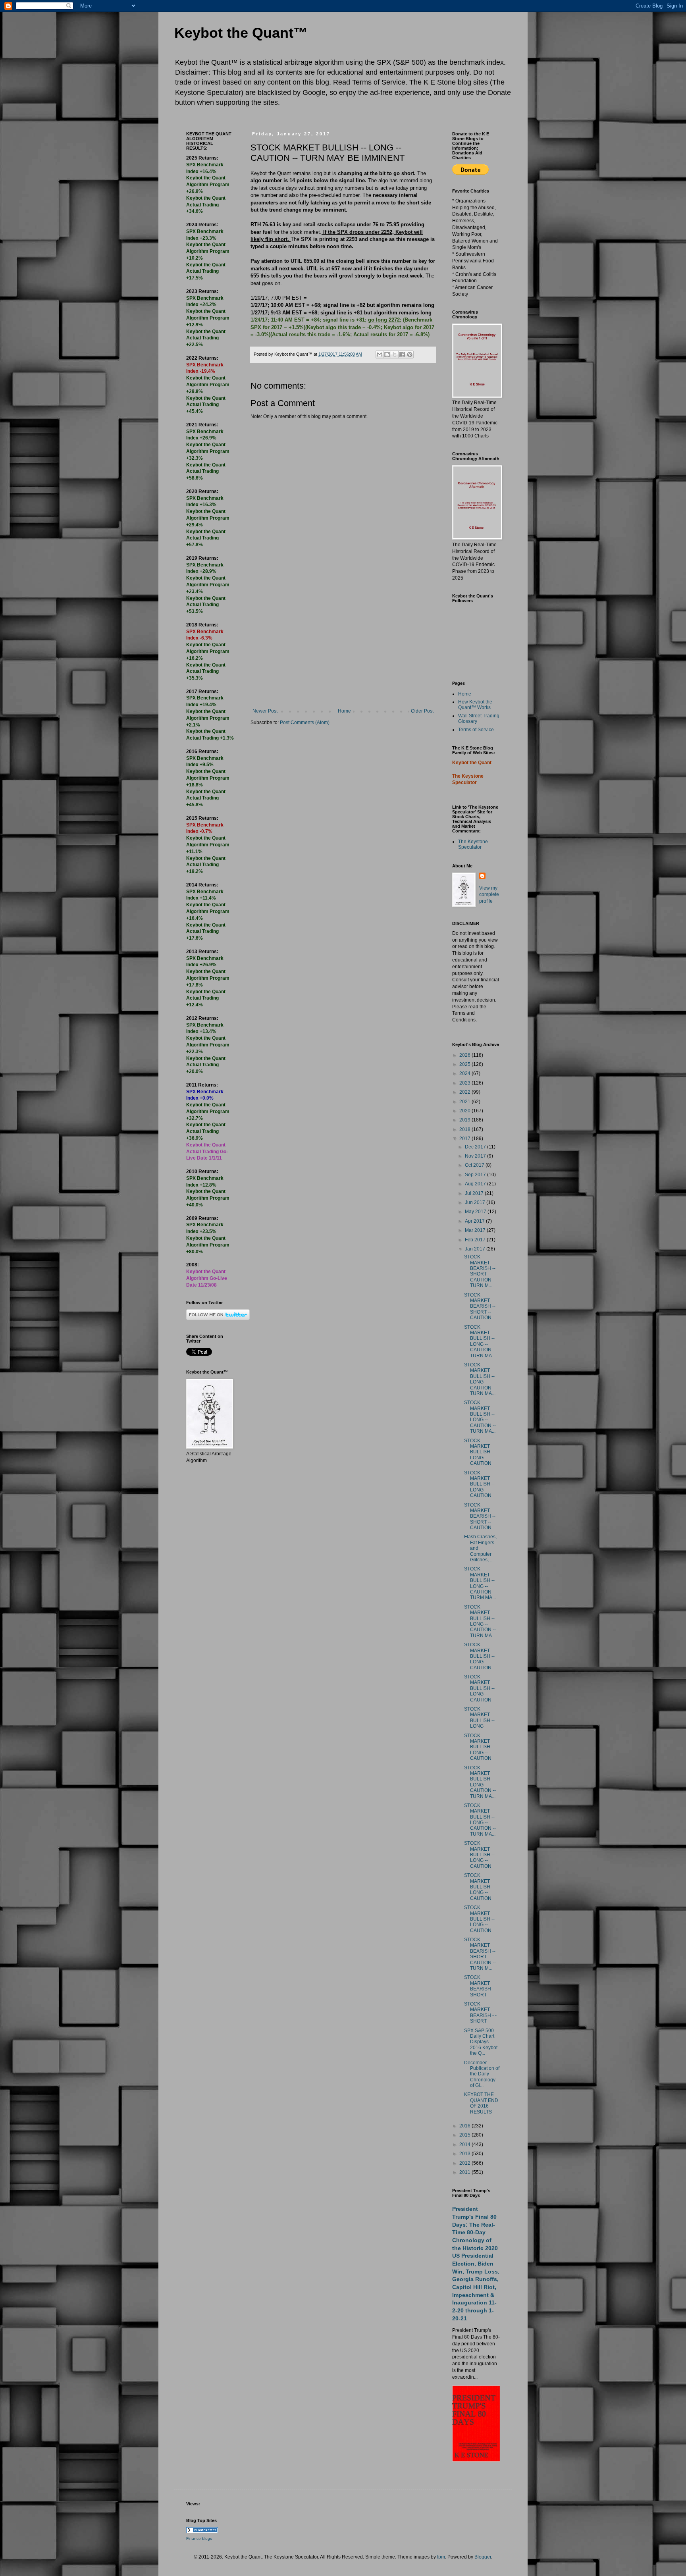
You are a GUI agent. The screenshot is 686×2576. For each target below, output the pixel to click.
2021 (465, 1102)
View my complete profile (489, 895)
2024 (465, 1073)
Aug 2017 (476, 1184)
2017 (465, 1139)
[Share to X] (395, 355)
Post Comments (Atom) (305, 723)
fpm (441, 2557)
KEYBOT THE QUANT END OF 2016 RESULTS (481, 2103)
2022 (465, 1092)
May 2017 (476, 1212)
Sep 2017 (476, 1175)
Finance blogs (199, 2538)
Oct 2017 (475, 1165)
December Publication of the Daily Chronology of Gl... (482, 2074)
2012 (465, 2163)
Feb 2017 (476, 1240)
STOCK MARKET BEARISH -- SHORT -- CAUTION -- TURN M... (480, 1271)
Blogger (483, 2557)
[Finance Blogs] (202, 2532)
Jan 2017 (476, 1249)
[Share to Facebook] (402, 355)
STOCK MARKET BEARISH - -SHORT (480, 2012)
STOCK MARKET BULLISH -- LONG (479, 1718)
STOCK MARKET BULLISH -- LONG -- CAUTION (479, 1452)
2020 (465, 1111)
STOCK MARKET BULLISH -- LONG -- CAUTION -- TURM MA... (480, 1583)
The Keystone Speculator (473, 844)
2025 (465, 1064)
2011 (465, 2172)
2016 (465, 2126)
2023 (465, 1083)
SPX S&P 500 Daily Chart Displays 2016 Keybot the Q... (481, 2042)
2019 (465, 1120)
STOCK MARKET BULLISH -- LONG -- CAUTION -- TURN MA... (480, 1341)
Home (344, 711)
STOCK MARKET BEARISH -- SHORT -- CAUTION (480, 1306)
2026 (465, 1055)
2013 (465, 2154)
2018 (465, 1129)
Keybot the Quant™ (241, 33)
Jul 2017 (475, 1193)
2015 (465, 2135)
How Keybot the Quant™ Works (475, 705)
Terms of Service (476, 730)
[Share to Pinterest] (410, 355)
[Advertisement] (343, 649)
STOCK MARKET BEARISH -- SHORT (480, 1986)
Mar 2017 (476, 1230)
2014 (465, 2144)
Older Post (422, 711)
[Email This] (380, 355)
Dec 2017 (476, 1147)
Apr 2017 (475, 1221)
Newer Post (265, 711)
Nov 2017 (476, 1156)
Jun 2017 (476, 1202)
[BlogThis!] (387, 355)
